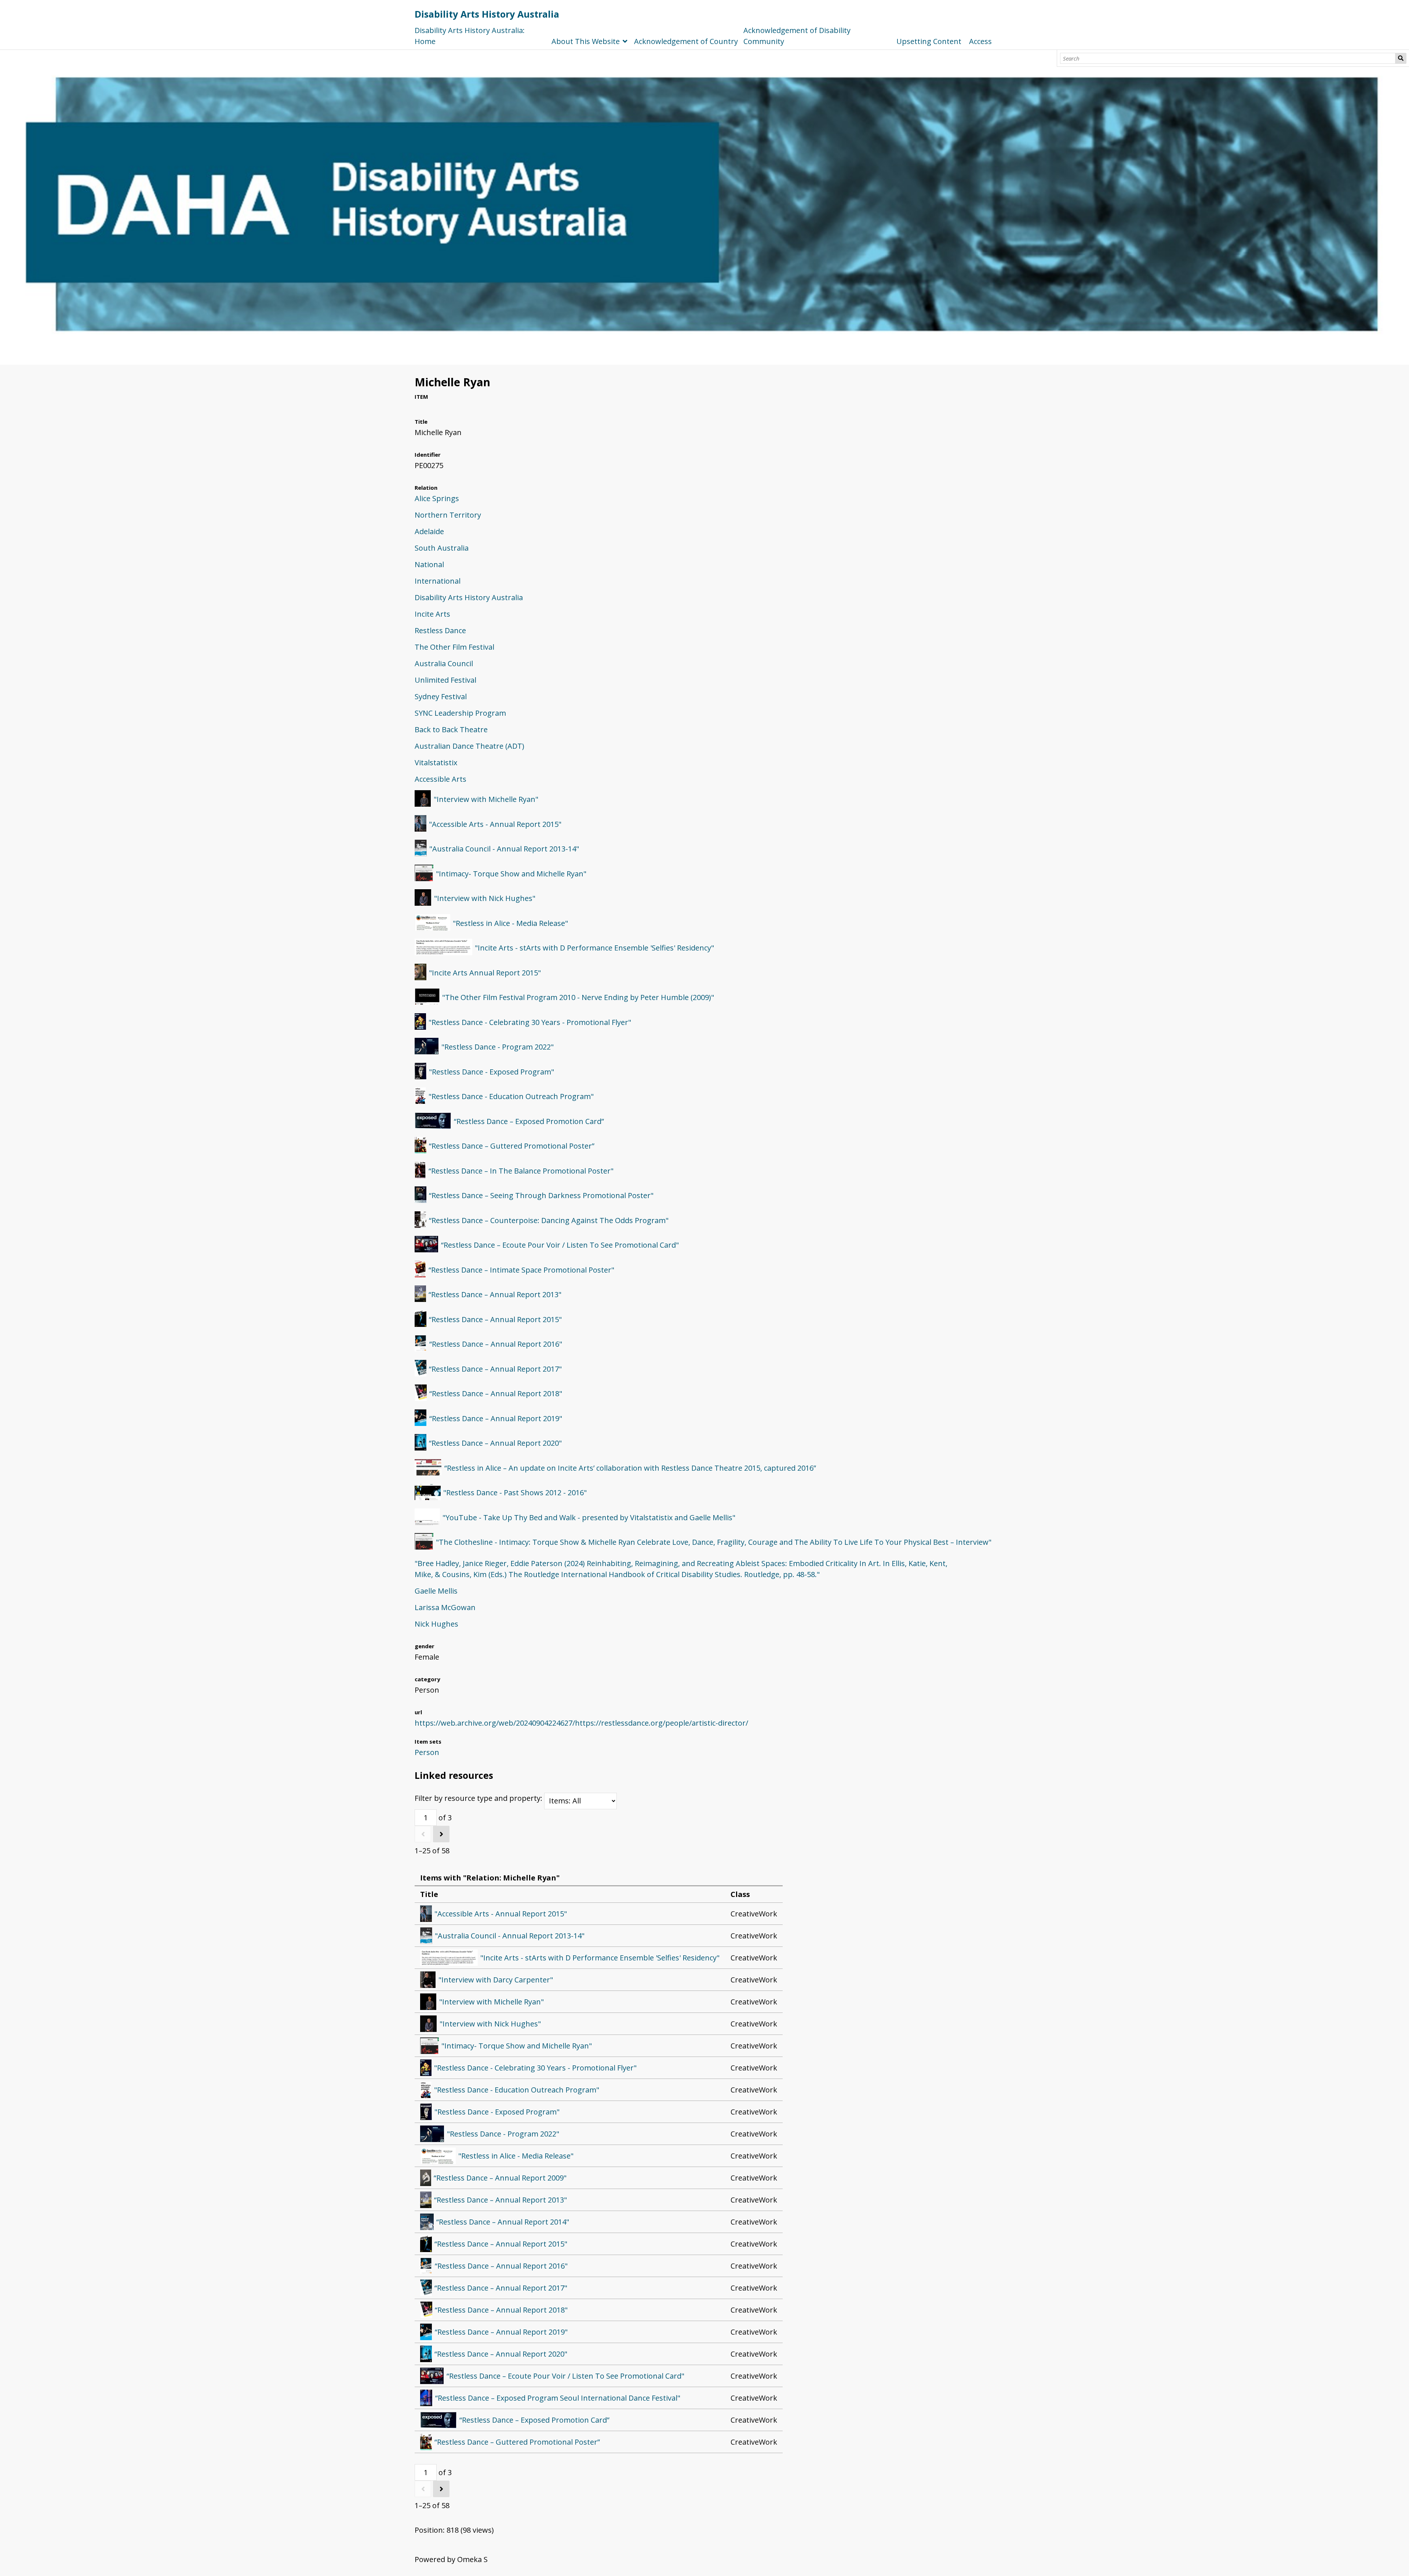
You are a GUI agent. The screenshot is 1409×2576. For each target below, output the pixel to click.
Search (1401, 58)
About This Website (586, 41)
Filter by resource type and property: (479, 1798)
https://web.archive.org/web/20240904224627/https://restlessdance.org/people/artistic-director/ (581, 1723)
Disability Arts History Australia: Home (470, 36)
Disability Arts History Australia (487, 14)
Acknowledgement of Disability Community (797, 36)
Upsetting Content (929, 41)
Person (427, 1752)
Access (980, 41)
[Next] (441, 1834)
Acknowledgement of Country (686, 41)
